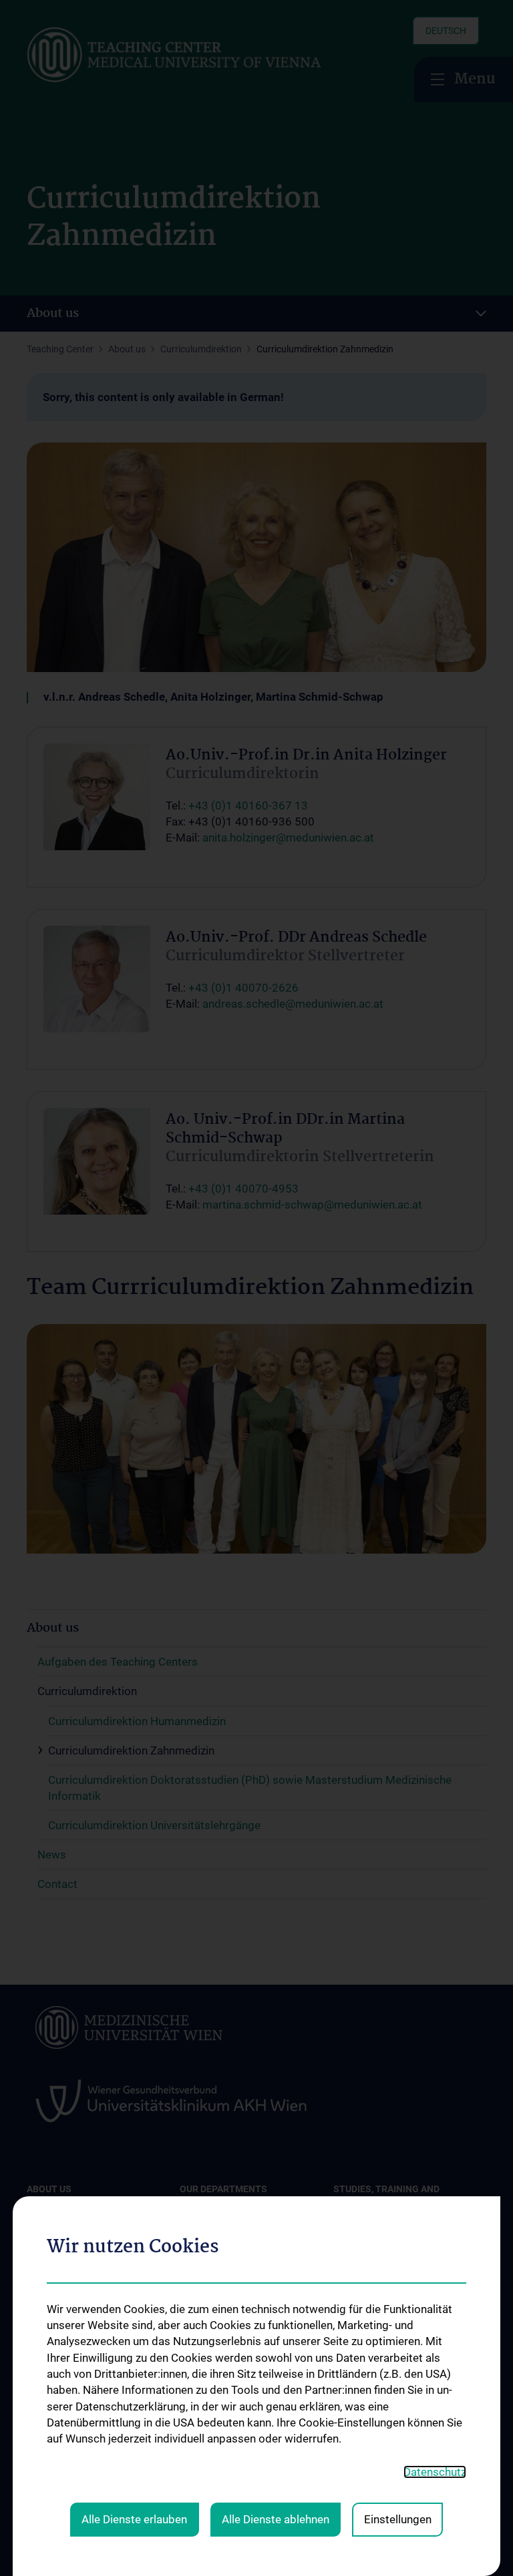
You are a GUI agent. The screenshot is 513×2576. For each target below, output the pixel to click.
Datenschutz (435, 2472)
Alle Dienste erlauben (134, 2519)
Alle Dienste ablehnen (276, 2519)
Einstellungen (398, 2519)
